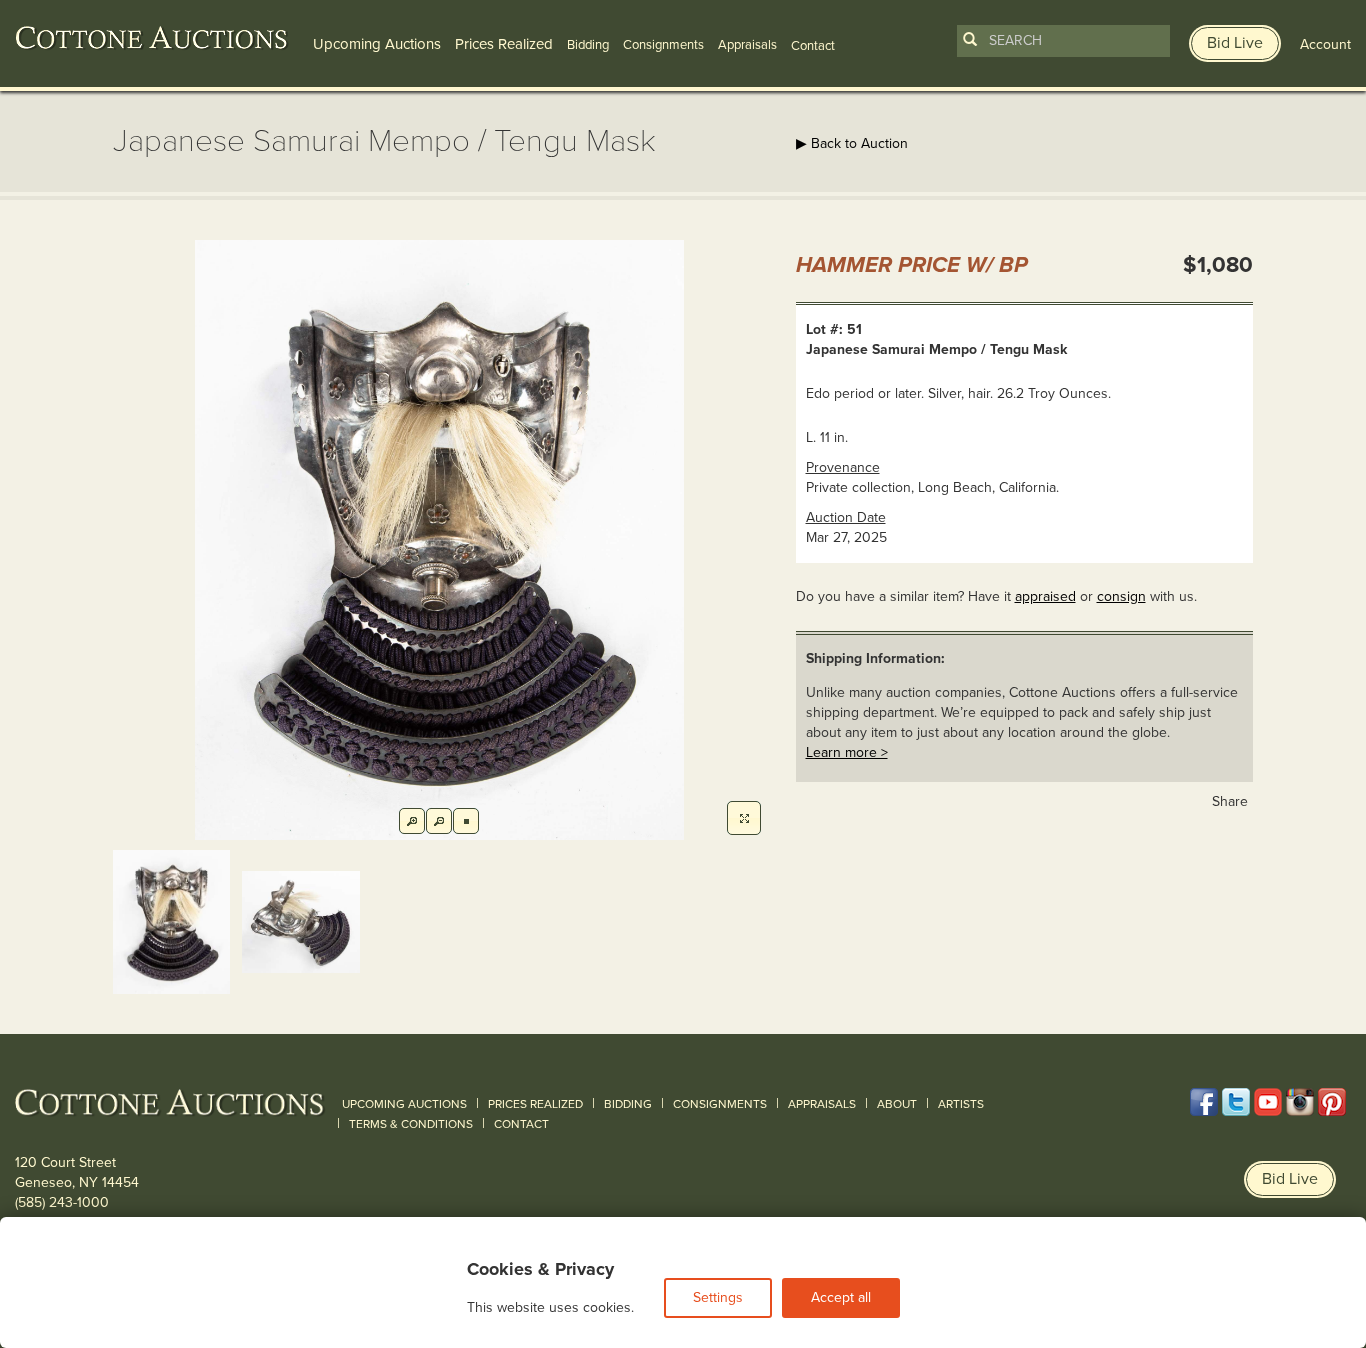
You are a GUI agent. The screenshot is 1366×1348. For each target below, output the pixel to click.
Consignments (663, 45)
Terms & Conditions (411, 1124)
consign (1121, 596)
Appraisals (747, 45)
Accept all (841, 1297)
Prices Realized (504, 44)
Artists (961, 1104)
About (897, 1104)
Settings (718, 1297)
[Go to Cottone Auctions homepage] (152, 38)
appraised (1045, 596)
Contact (521, 1124)
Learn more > (847, 752)
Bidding (588, 45)
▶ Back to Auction (852, 143)
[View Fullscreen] (744, 818)
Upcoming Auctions (377, 44)
